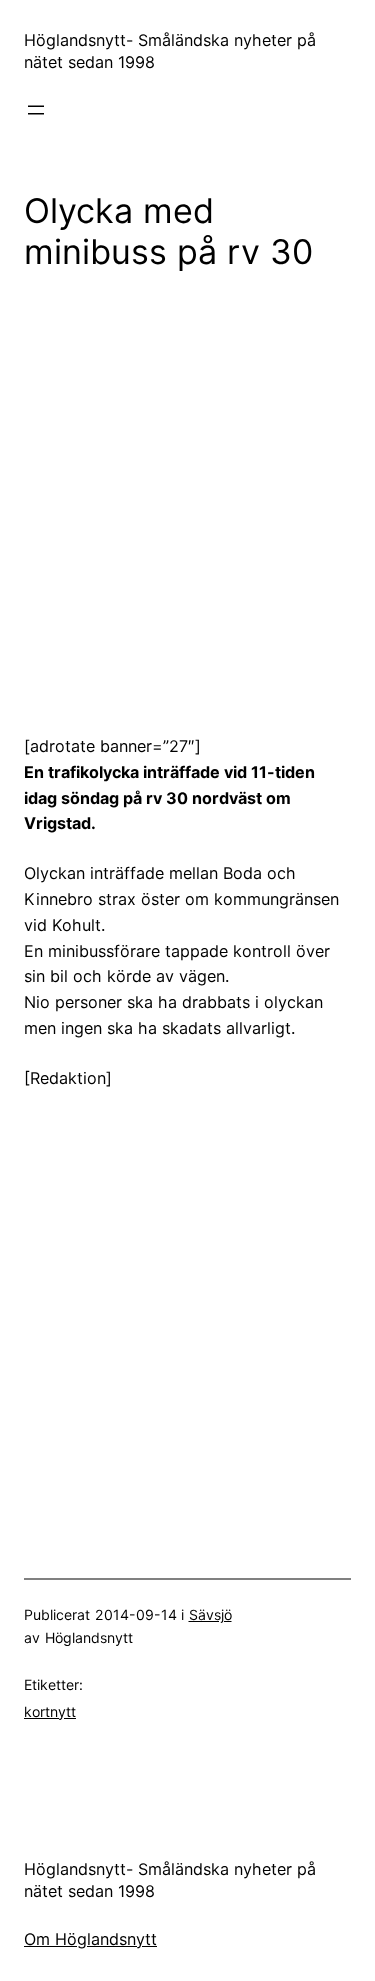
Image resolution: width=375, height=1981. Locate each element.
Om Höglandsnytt (90, 1939)
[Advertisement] (187, 488)
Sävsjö (210, 1614)
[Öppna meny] (36, 110)
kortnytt (50, 1711)
